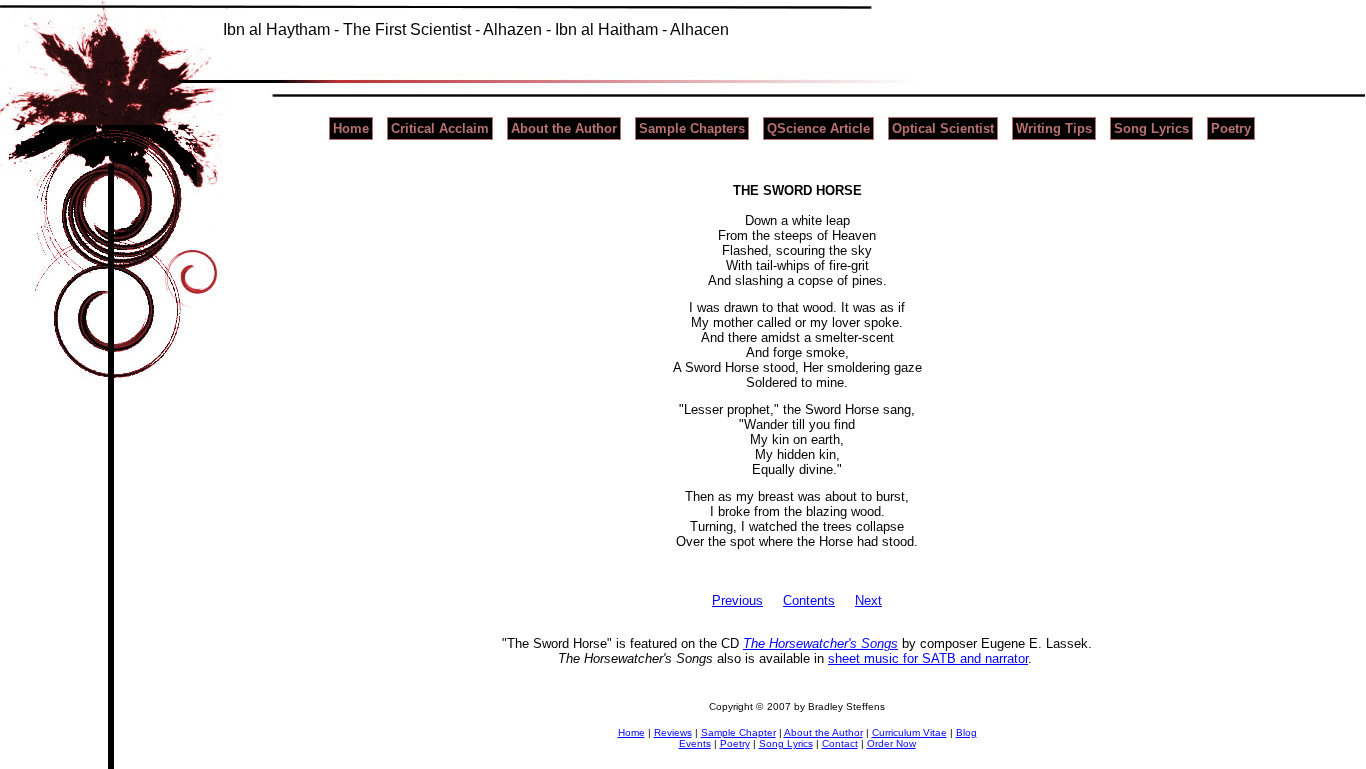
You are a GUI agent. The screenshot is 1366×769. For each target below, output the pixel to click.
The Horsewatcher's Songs (820, 643)
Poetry (1231, 128)
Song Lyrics (1151, 128)
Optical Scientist (943, 128)
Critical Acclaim (440, 128)
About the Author (564, 128)
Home (351, 128)
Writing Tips (1054, 128)
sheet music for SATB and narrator (928, 658)
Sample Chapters (692, 128)
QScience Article (818, 128)
